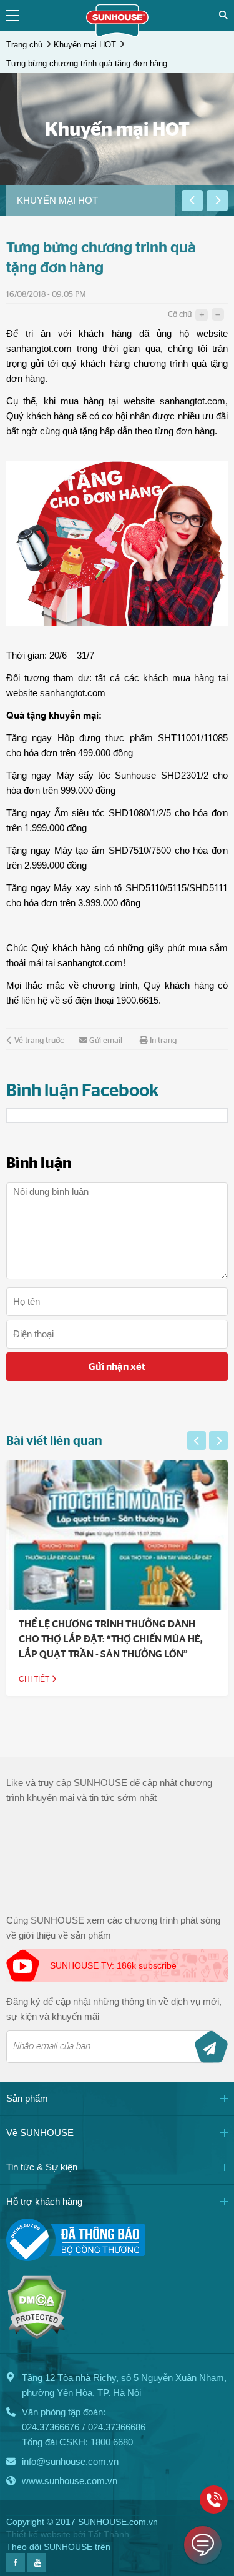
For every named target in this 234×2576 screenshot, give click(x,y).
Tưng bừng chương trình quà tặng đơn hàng (87, 63)
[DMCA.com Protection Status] (37, 2336)
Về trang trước (39, 1041)
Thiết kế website (38, 2534)
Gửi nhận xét (117, 1367)
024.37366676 (51, 2427)
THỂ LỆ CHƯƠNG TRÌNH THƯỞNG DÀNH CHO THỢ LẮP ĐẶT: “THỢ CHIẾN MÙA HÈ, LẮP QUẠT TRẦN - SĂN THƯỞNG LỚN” (111, 1639)
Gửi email (106, 1041)
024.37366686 (117, 2427)
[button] (192, 201)
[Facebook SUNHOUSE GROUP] (16, 2568)
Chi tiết (35, 1679)
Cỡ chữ (180, 315)
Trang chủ (24, 45)
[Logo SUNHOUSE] (117, 33)
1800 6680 (112, 2442)
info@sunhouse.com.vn (70, 2461)
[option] (90, 201)
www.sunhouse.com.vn (70, 2481)
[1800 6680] (214, 2499)
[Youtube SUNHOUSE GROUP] (36, 2568)
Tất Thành (109, 2534)
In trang (163, 1041)
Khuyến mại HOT (85, 45)
